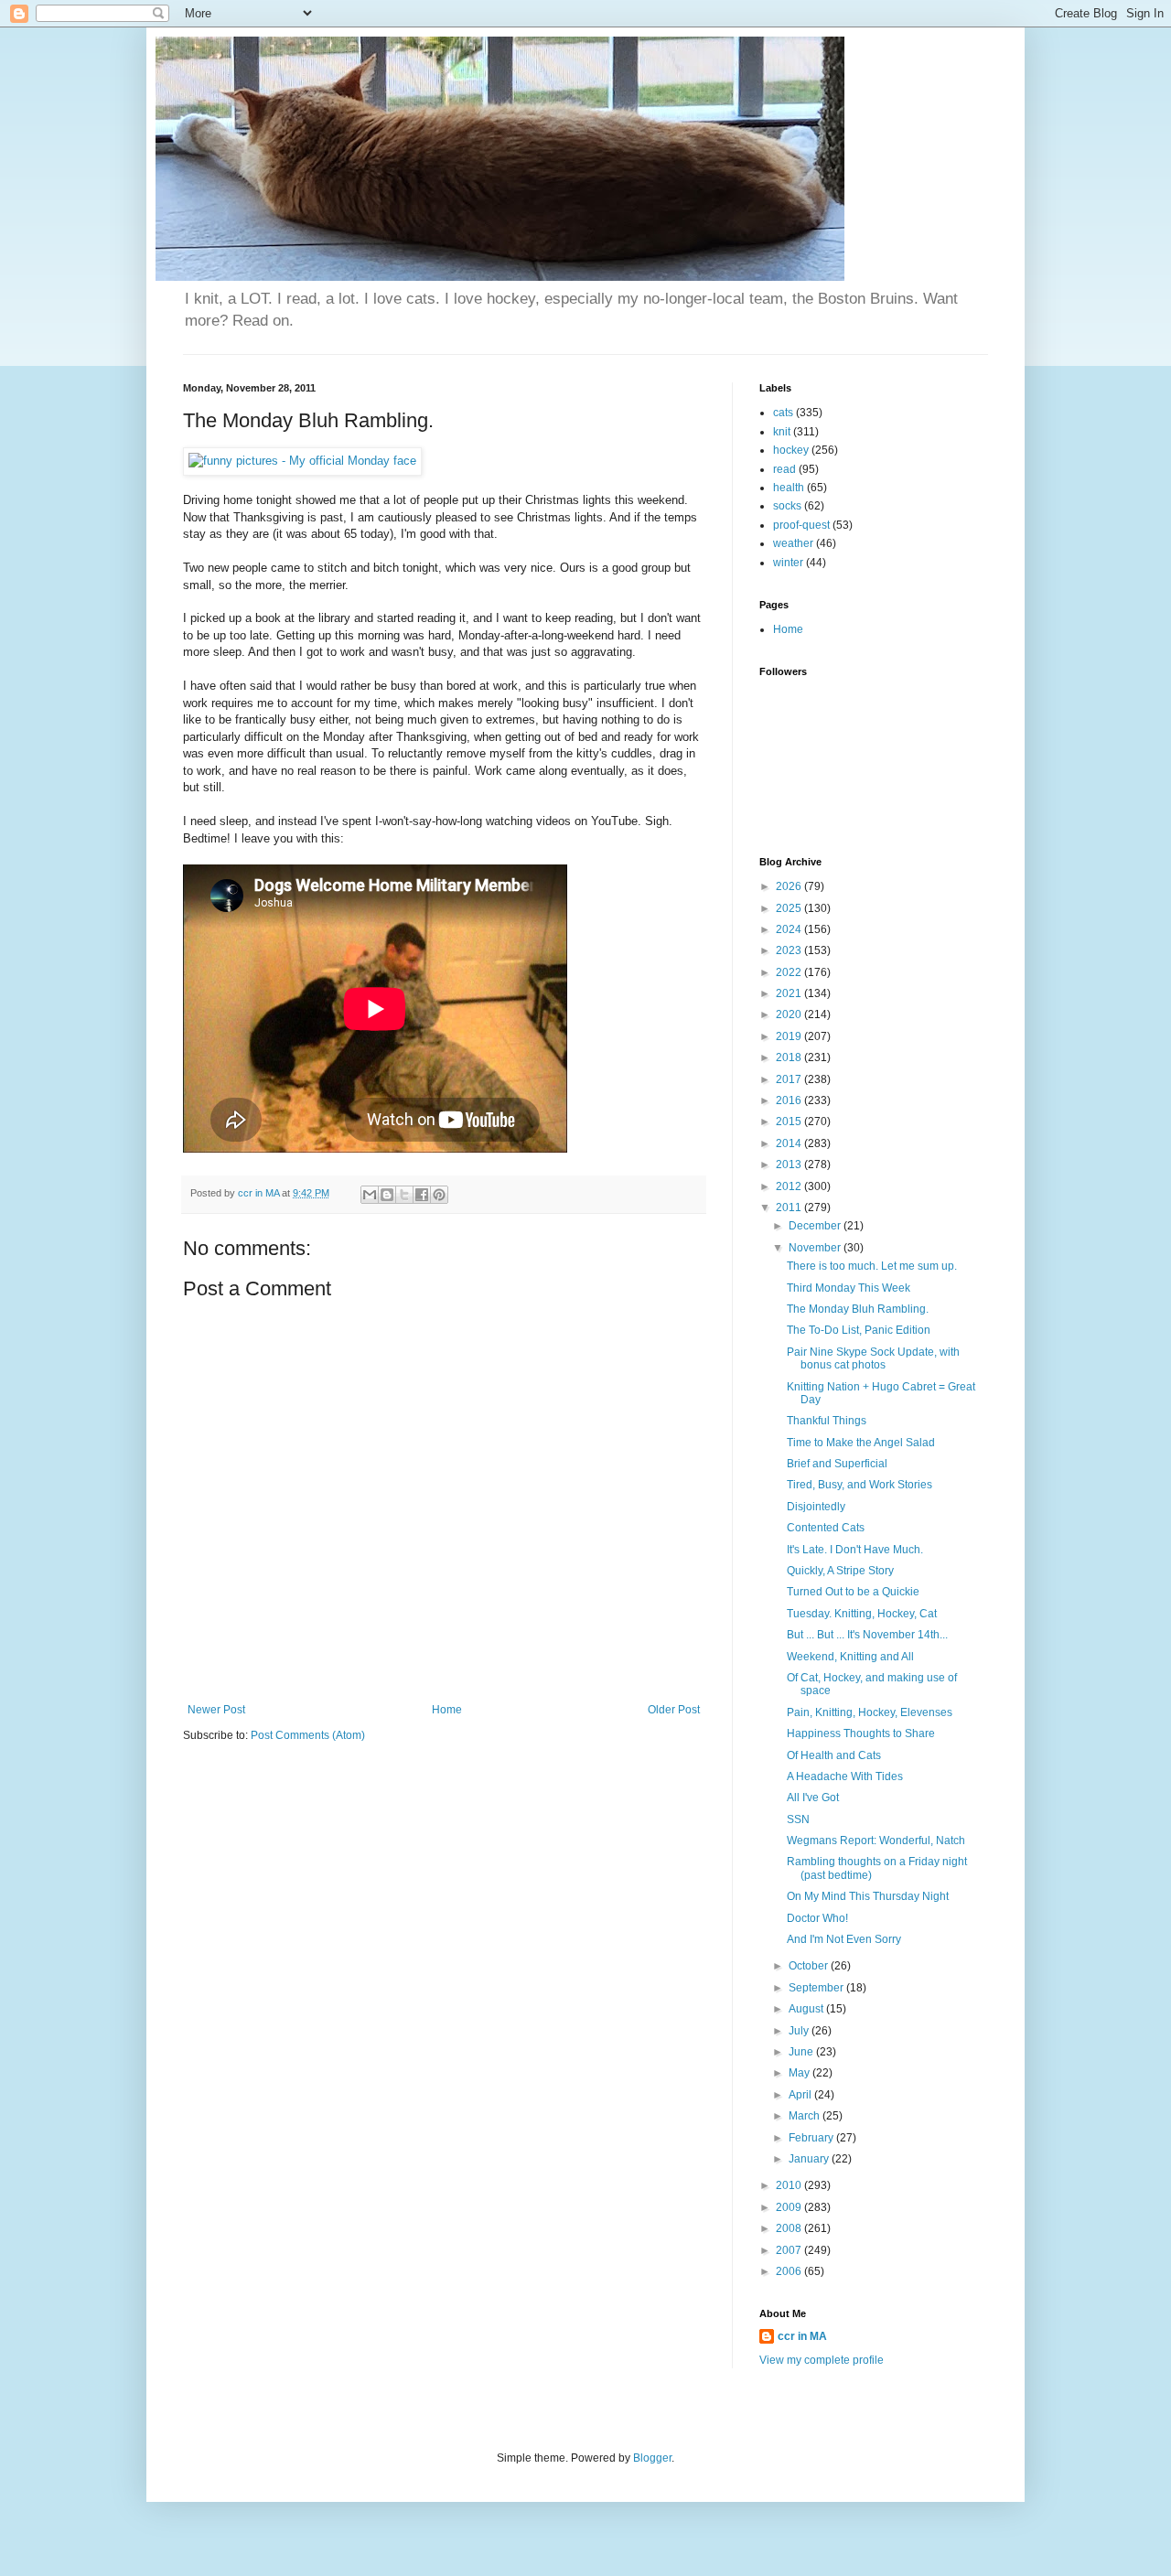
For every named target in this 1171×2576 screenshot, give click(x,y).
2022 (790, 972)
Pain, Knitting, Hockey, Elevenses (870, 1712)
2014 (790, 1143)
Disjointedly (816, 1507)
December (816, 1226)
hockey (791, 450)
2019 (790, 1036)
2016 (790, 1100)
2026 (790, 886)
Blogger (652, 2458)
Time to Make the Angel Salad (861, 1443)
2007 (790, 2250)
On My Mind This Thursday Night (868, 1896)
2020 (790, 1014)
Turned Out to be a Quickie (853, 1592)
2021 (790, 993)
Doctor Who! (817, 1918)
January (810, 2159)
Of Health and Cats (834, 1755)
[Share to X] (404, 1195)
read (784, 469)
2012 (790, 1186)
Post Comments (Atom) (308, 1735)
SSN (798, 1819)
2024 (790, 929)
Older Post (674, 1710)
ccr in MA (802, 2336)
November (816, 1248)
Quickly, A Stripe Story (840, 1571)
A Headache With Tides (845, 1776)
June (802, 2052)
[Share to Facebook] (422, 1195)
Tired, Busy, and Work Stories (859, 1485)
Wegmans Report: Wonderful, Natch (876, 1841)
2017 (790, 1079)
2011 (790, 1207)
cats (783, 413)
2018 (790, 1057)
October (810, 1966)
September (817, 1988)
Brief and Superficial (837, 1464)
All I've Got (813, 1798)
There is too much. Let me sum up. (872, 1266)
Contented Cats (826, 1528)
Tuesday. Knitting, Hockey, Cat (862, 1614)
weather (793, 543)
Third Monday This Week (849, 1288)
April (801, 2095)
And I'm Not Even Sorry (844, 1939)
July (800, 2031)
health (789, 488)
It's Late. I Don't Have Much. (855, 1550)
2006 (790, 2271)
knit (782, 432)
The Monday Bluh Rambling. (858, 1309)
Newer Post (216, 1710)
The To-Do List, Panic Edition (859, 1330)
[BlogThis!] (387, 1195)
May (800, 2073)
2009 (790, 2207)
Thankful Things (827, 1421)
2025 (790, 908)
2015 (790, 1122)
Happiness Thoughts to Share (861, 1733)
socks (787, 506)
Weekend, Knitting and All (850, 1657)
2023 (790, 950)
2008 (790, 2228)
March (806, 2116)
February (812, 2138)
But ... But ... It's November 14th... (867, 1635)
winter (788, 563)
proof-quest (801, 525)
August (807, 2009)
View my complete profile (822, 2360)
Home (447, 1710)
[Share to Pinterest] (439, 1195)
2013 (790, 1165)
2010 (790, 2185)
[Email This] (370, 1195)
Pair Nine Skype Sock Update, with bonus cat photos (873, 1358)
